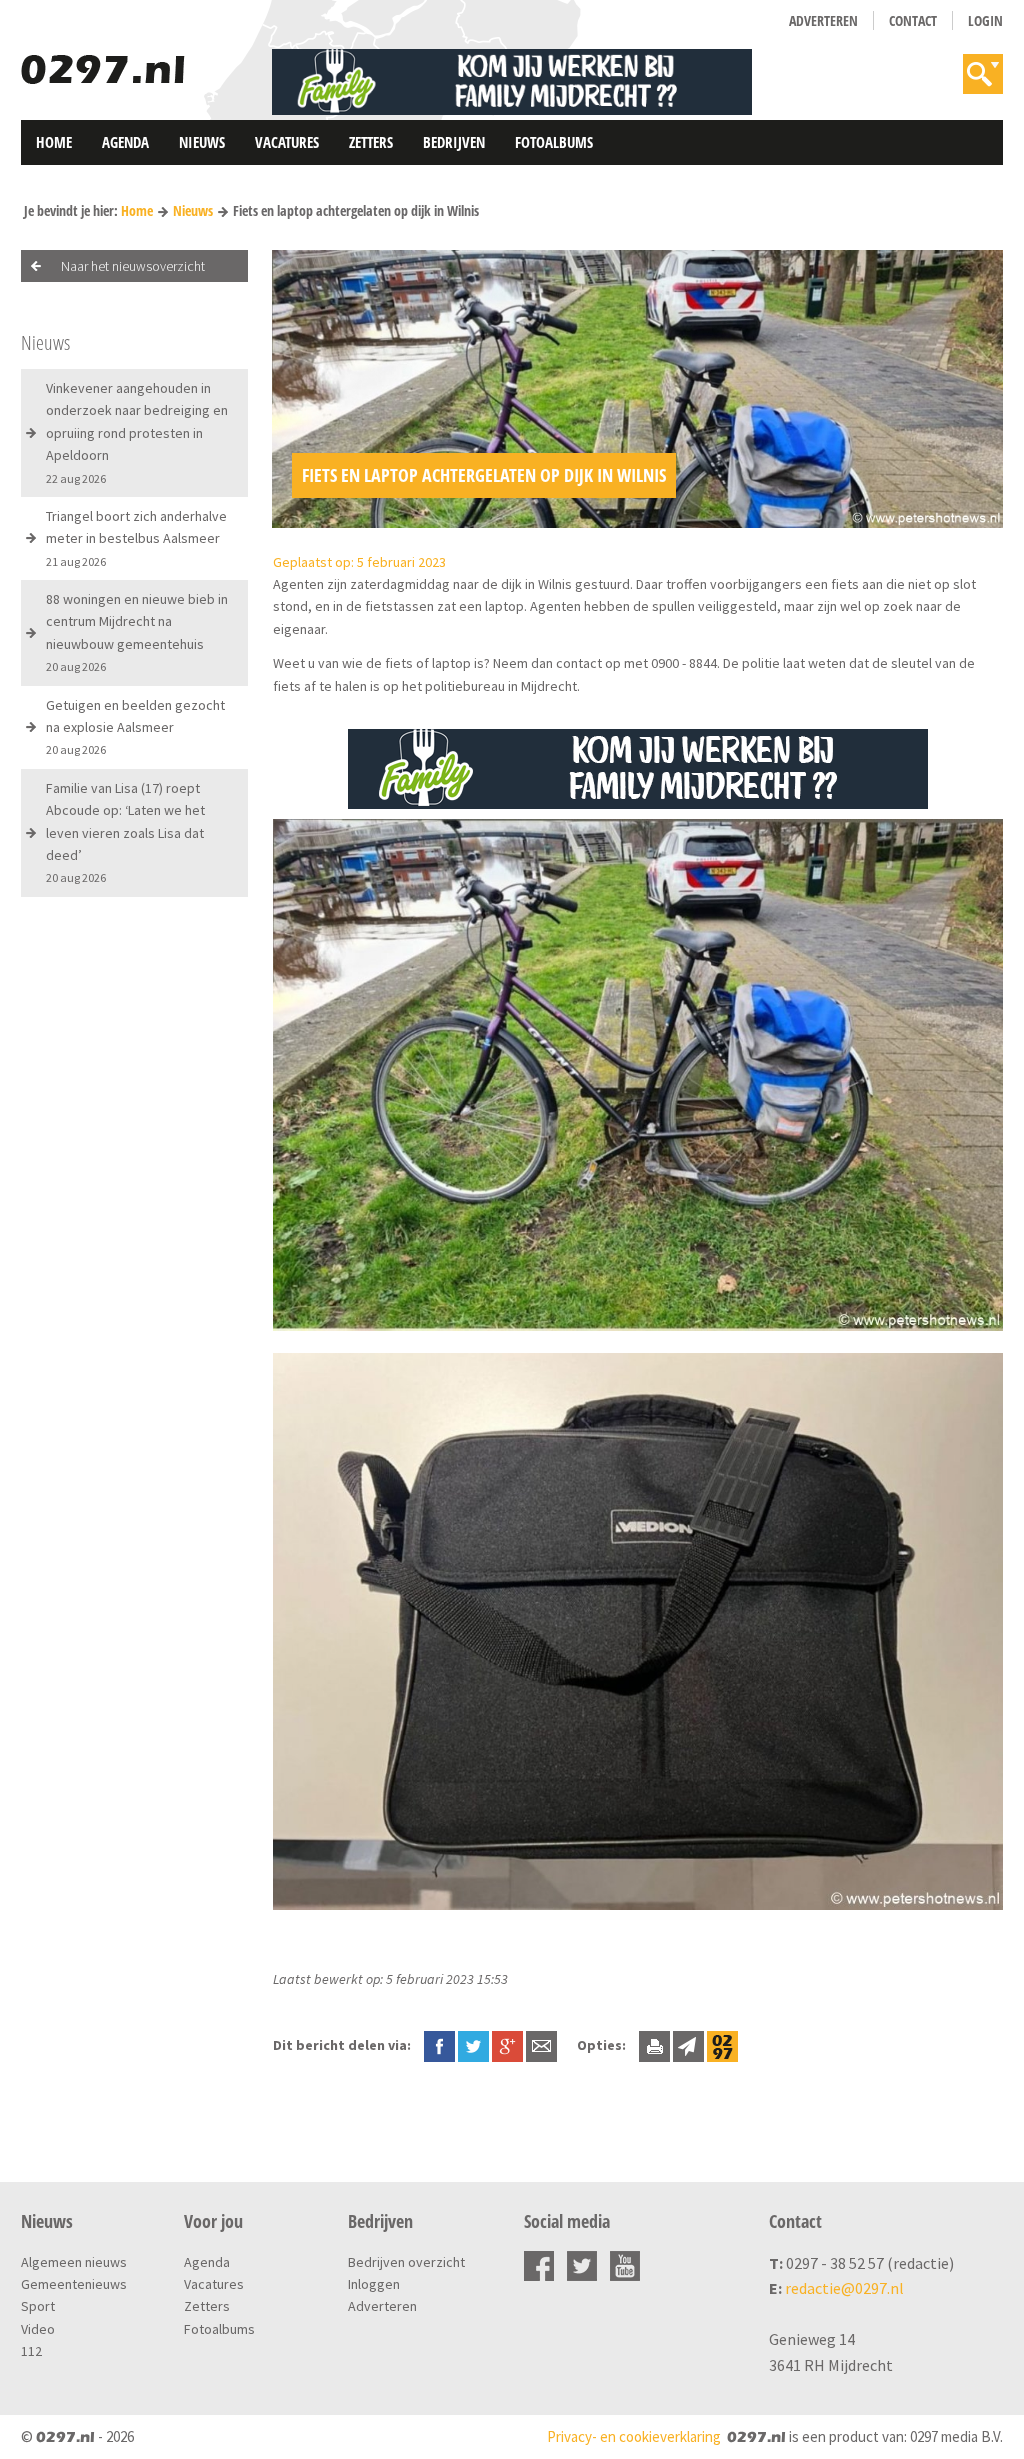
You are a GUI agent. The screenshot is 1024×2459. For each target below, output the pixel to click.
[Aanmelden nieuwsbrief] (688, 2045)
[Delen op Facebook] (439, 2045)
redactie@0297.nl (844, 2288)
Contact (913, 20)
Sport (38, 2306)
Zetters (371, 142)
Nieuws (202, 142)
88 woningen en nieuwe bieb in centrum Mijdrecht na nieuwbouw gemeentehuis (137, 632)
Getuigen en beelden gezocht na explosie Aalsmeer (135, 727)
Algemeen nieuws (74, 2262)
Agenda (125, 142)
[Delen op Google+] (507, 2045)
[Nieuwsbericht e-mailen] (541, 2045)
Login (985, 20)
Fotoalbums (554, 142)
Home (54, 142)
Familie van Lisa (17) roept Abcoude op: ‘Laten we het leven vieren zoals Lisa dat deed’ (125, 832)
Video (38, 2329)
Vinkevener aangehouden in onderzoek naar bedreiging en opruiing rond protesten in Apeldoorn (137, 432)
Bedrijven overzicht (406, 2262)
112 (31, 2351)
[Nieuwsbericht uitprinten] (654, 2045)
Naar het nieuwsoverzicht (133, 266)
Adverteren (823, 20)
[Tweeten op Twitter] (473, 2045)
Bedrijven (454, 142)
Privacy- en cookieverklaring (634, 2436)
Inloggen (374, 2284)
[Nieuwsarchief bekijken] (722, 2045)
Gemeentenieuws (74, 2284)
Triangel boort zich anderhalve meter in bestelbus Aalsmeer (136, 538)
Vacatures (287, 142)
